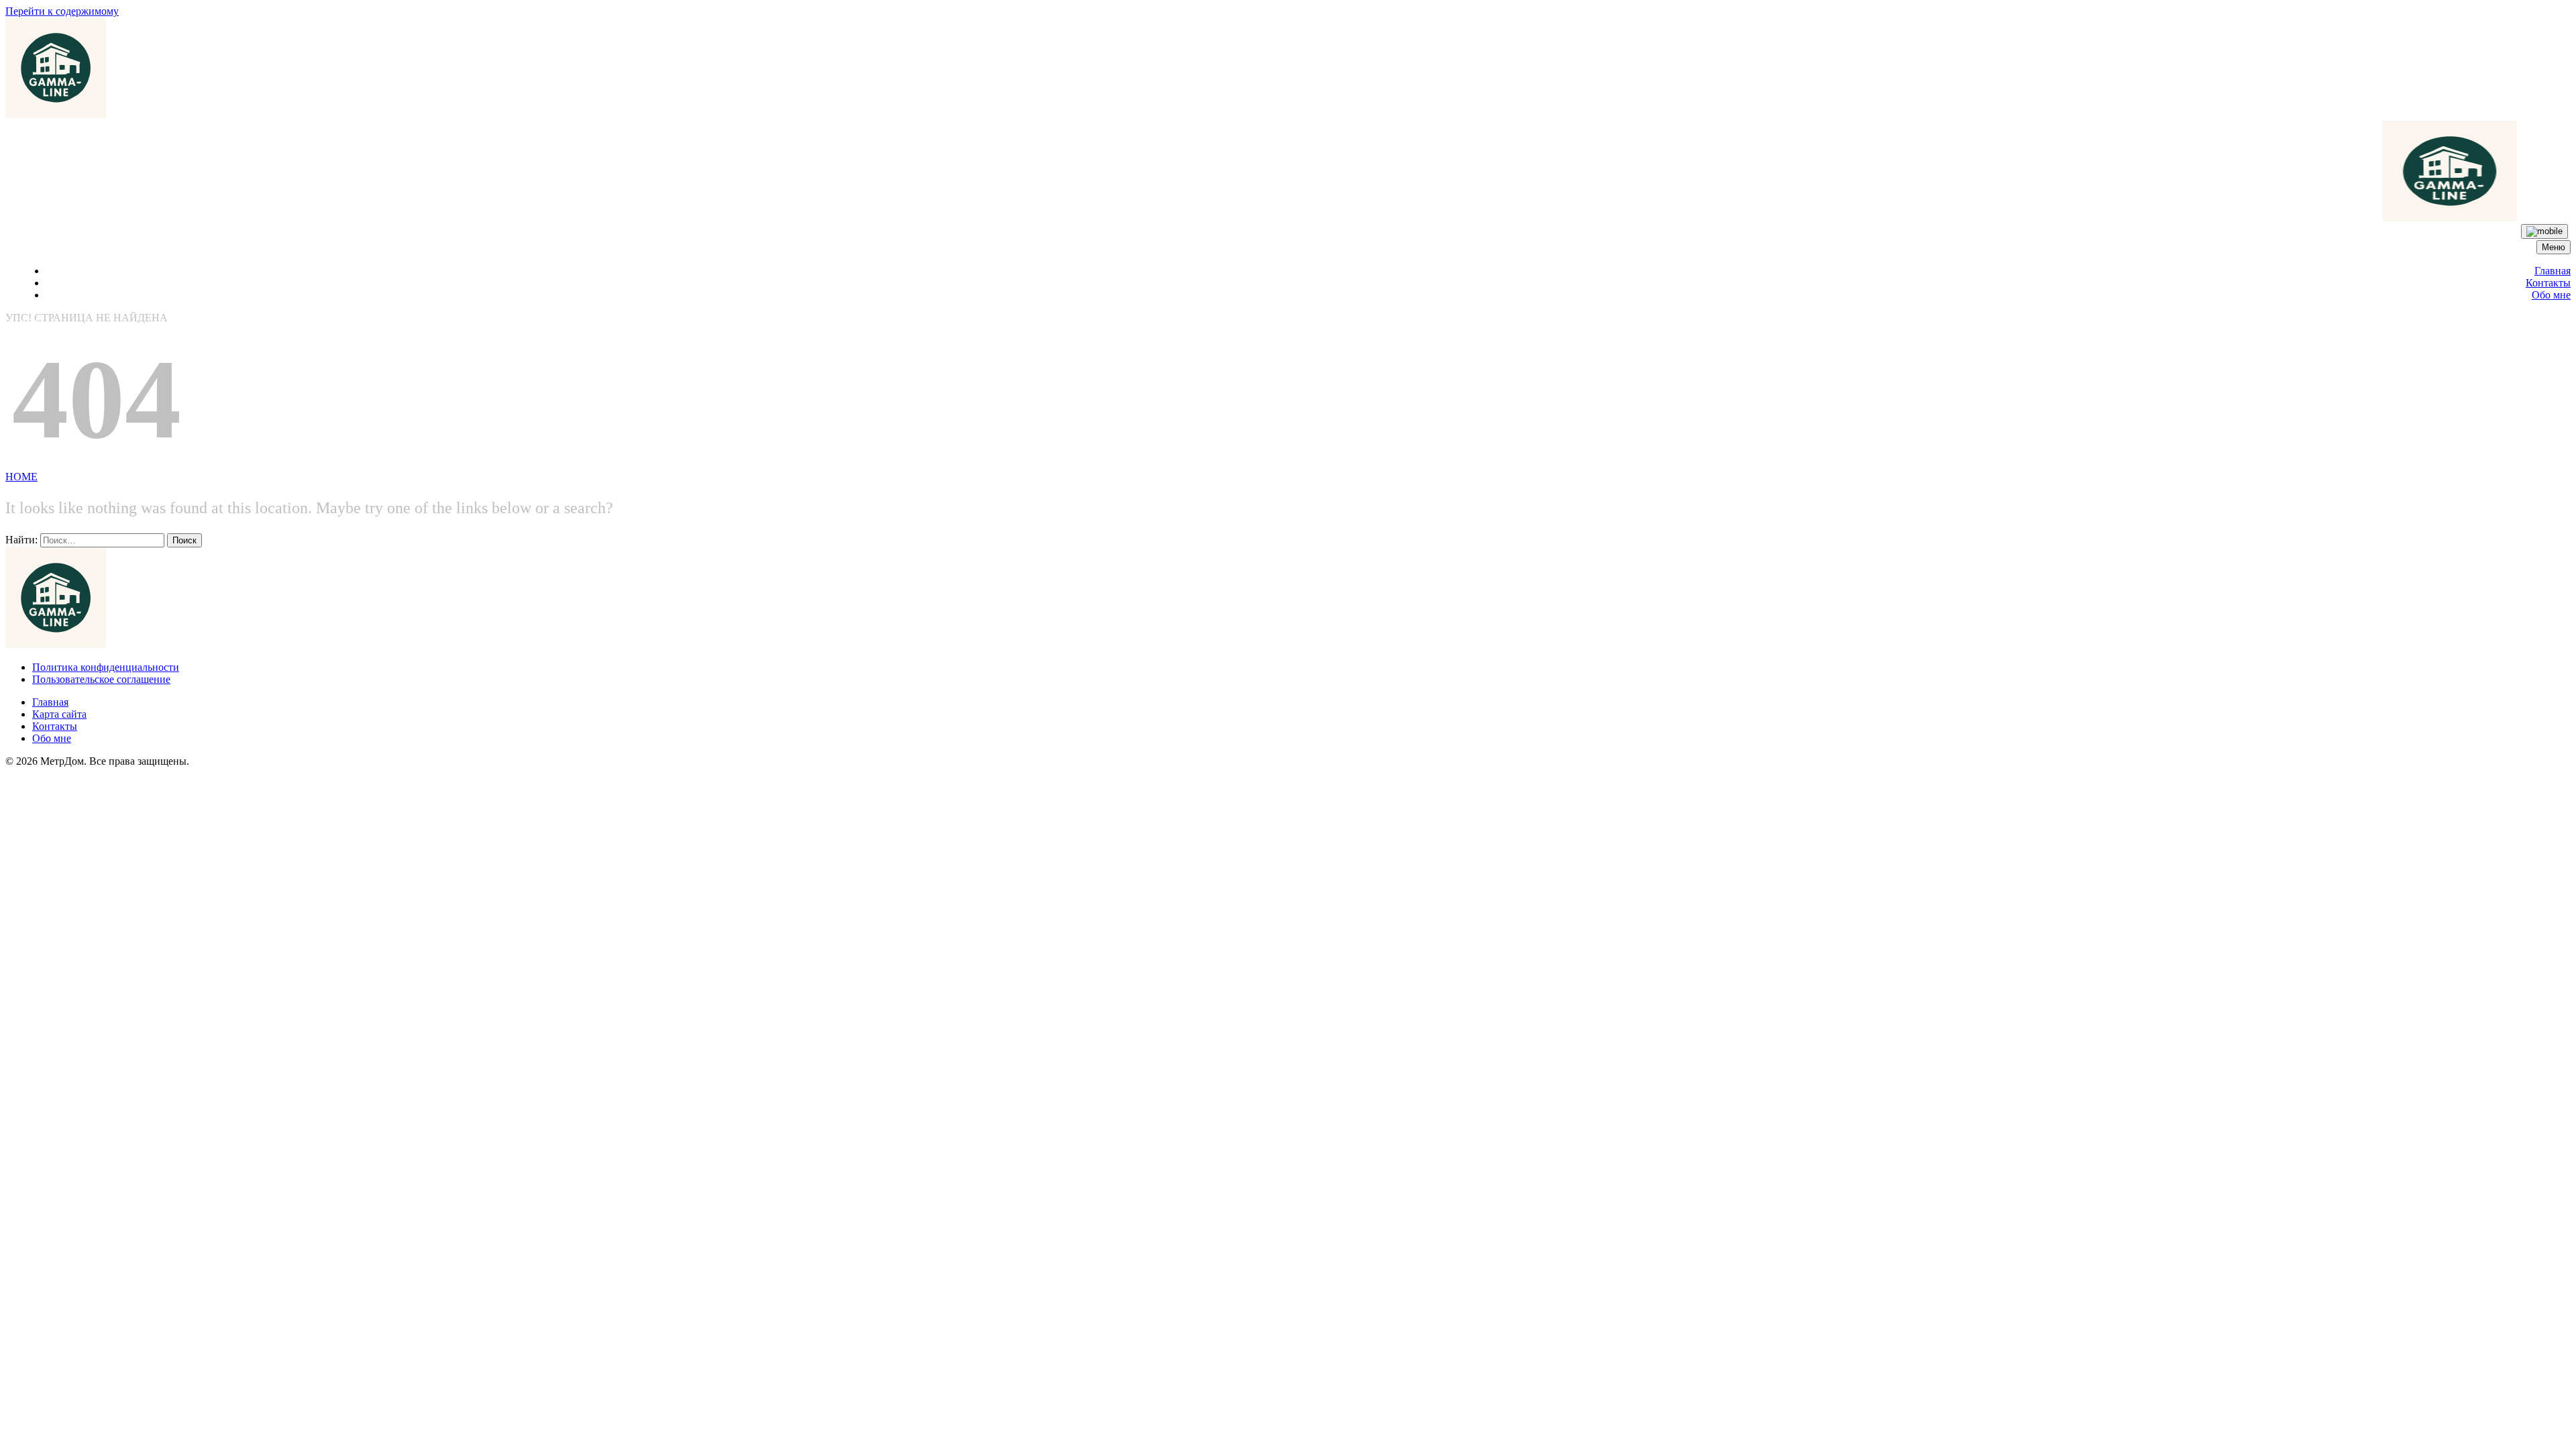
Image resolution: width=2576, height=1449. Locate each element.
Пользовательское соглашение (101, 679)
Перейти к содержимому (62, 11)
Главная (2553, 271)
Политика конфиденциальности (106, 667)
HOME (21, 477)
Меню (2554, 247)
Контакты (2548, 283)
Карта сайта (59, 714)
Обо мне (2551, 295)
